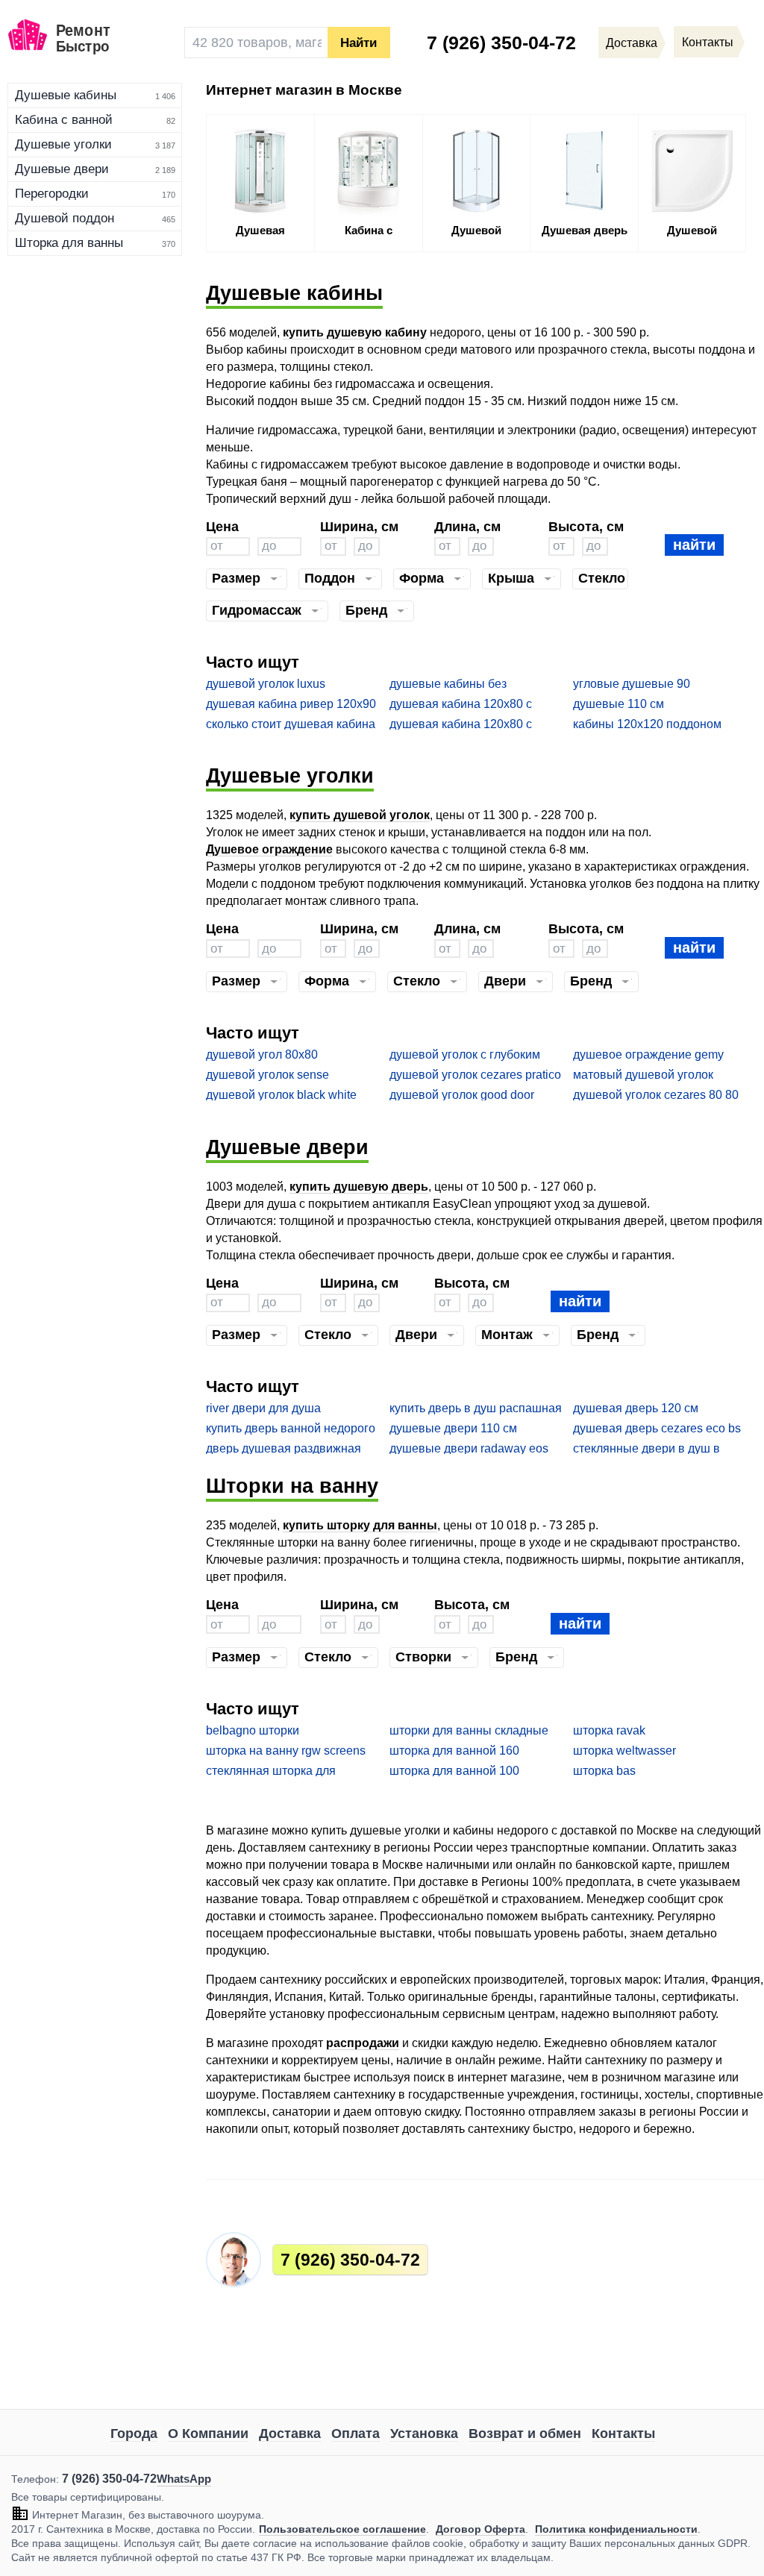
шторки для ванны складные (469, 1730)
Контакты (623, 2434)
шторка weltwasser (624, 1751)
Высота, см (586, 526)
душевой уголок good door (462, 1095)
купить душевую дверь (359, 1187)
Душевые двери (62, 169)
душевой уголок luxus (266, 684)
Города (134, 2434)
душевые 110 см (619, 704)
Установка (424, 2434)
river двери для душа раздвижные (263, 1409)
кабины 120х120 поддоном (647, 724)
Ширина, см (359, 526)
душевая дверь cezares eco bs (657, 1428)
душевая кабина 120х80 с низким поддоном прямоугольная (461, 705)
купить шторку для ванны (360, 1525)
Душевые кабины (66, 95)
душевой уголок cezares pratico (475, 1075)
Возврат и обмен (525, 2434)
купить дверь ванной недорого (291, 1428)
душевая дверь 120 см (636, 1408)
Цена (222, 526)
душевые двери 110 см (453, 1428)
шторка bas (604, 1771)
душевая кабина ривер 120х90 (291, 704)
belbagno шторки (253, 1730)
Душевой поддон (65, 218)
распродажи (363, 2043)
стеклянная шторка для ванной (271, 1771)
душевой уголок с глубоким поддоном (465, 1055)
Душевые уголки (63, 144)
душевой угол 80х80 (262, 1054)
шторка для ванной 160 (454, 1751)
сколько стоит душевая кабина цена (291, 725)
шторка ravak (609, 1730)
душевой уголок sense (267, 1075)
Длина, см (467, 526)
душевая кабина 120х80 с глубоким (461, 725)
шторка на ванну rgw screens (286, 1751)
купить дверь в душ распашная (476, 1408)
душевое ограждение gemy (648, 1054)
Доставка (290, 2434)
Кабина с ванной (64, 120)
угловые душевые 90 (632, 684)
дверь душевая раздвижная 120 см (284, 1449)
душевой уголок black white (281, 1095)
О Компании (208, 2434)
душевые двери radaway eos (469, 1448)
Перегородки (52, 194)
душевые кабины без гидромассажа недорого (457, 684)
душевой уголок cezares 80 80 (656, 1095)
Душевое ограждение (269, 849)
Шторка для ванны (69, 243)
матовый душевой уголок (643, 1075)
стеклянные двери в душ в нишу (646, 1449)
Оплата (356, 2434)
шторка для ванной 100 (454, 1771)
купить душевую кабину (355, 332)
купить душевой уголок (360, 815)
